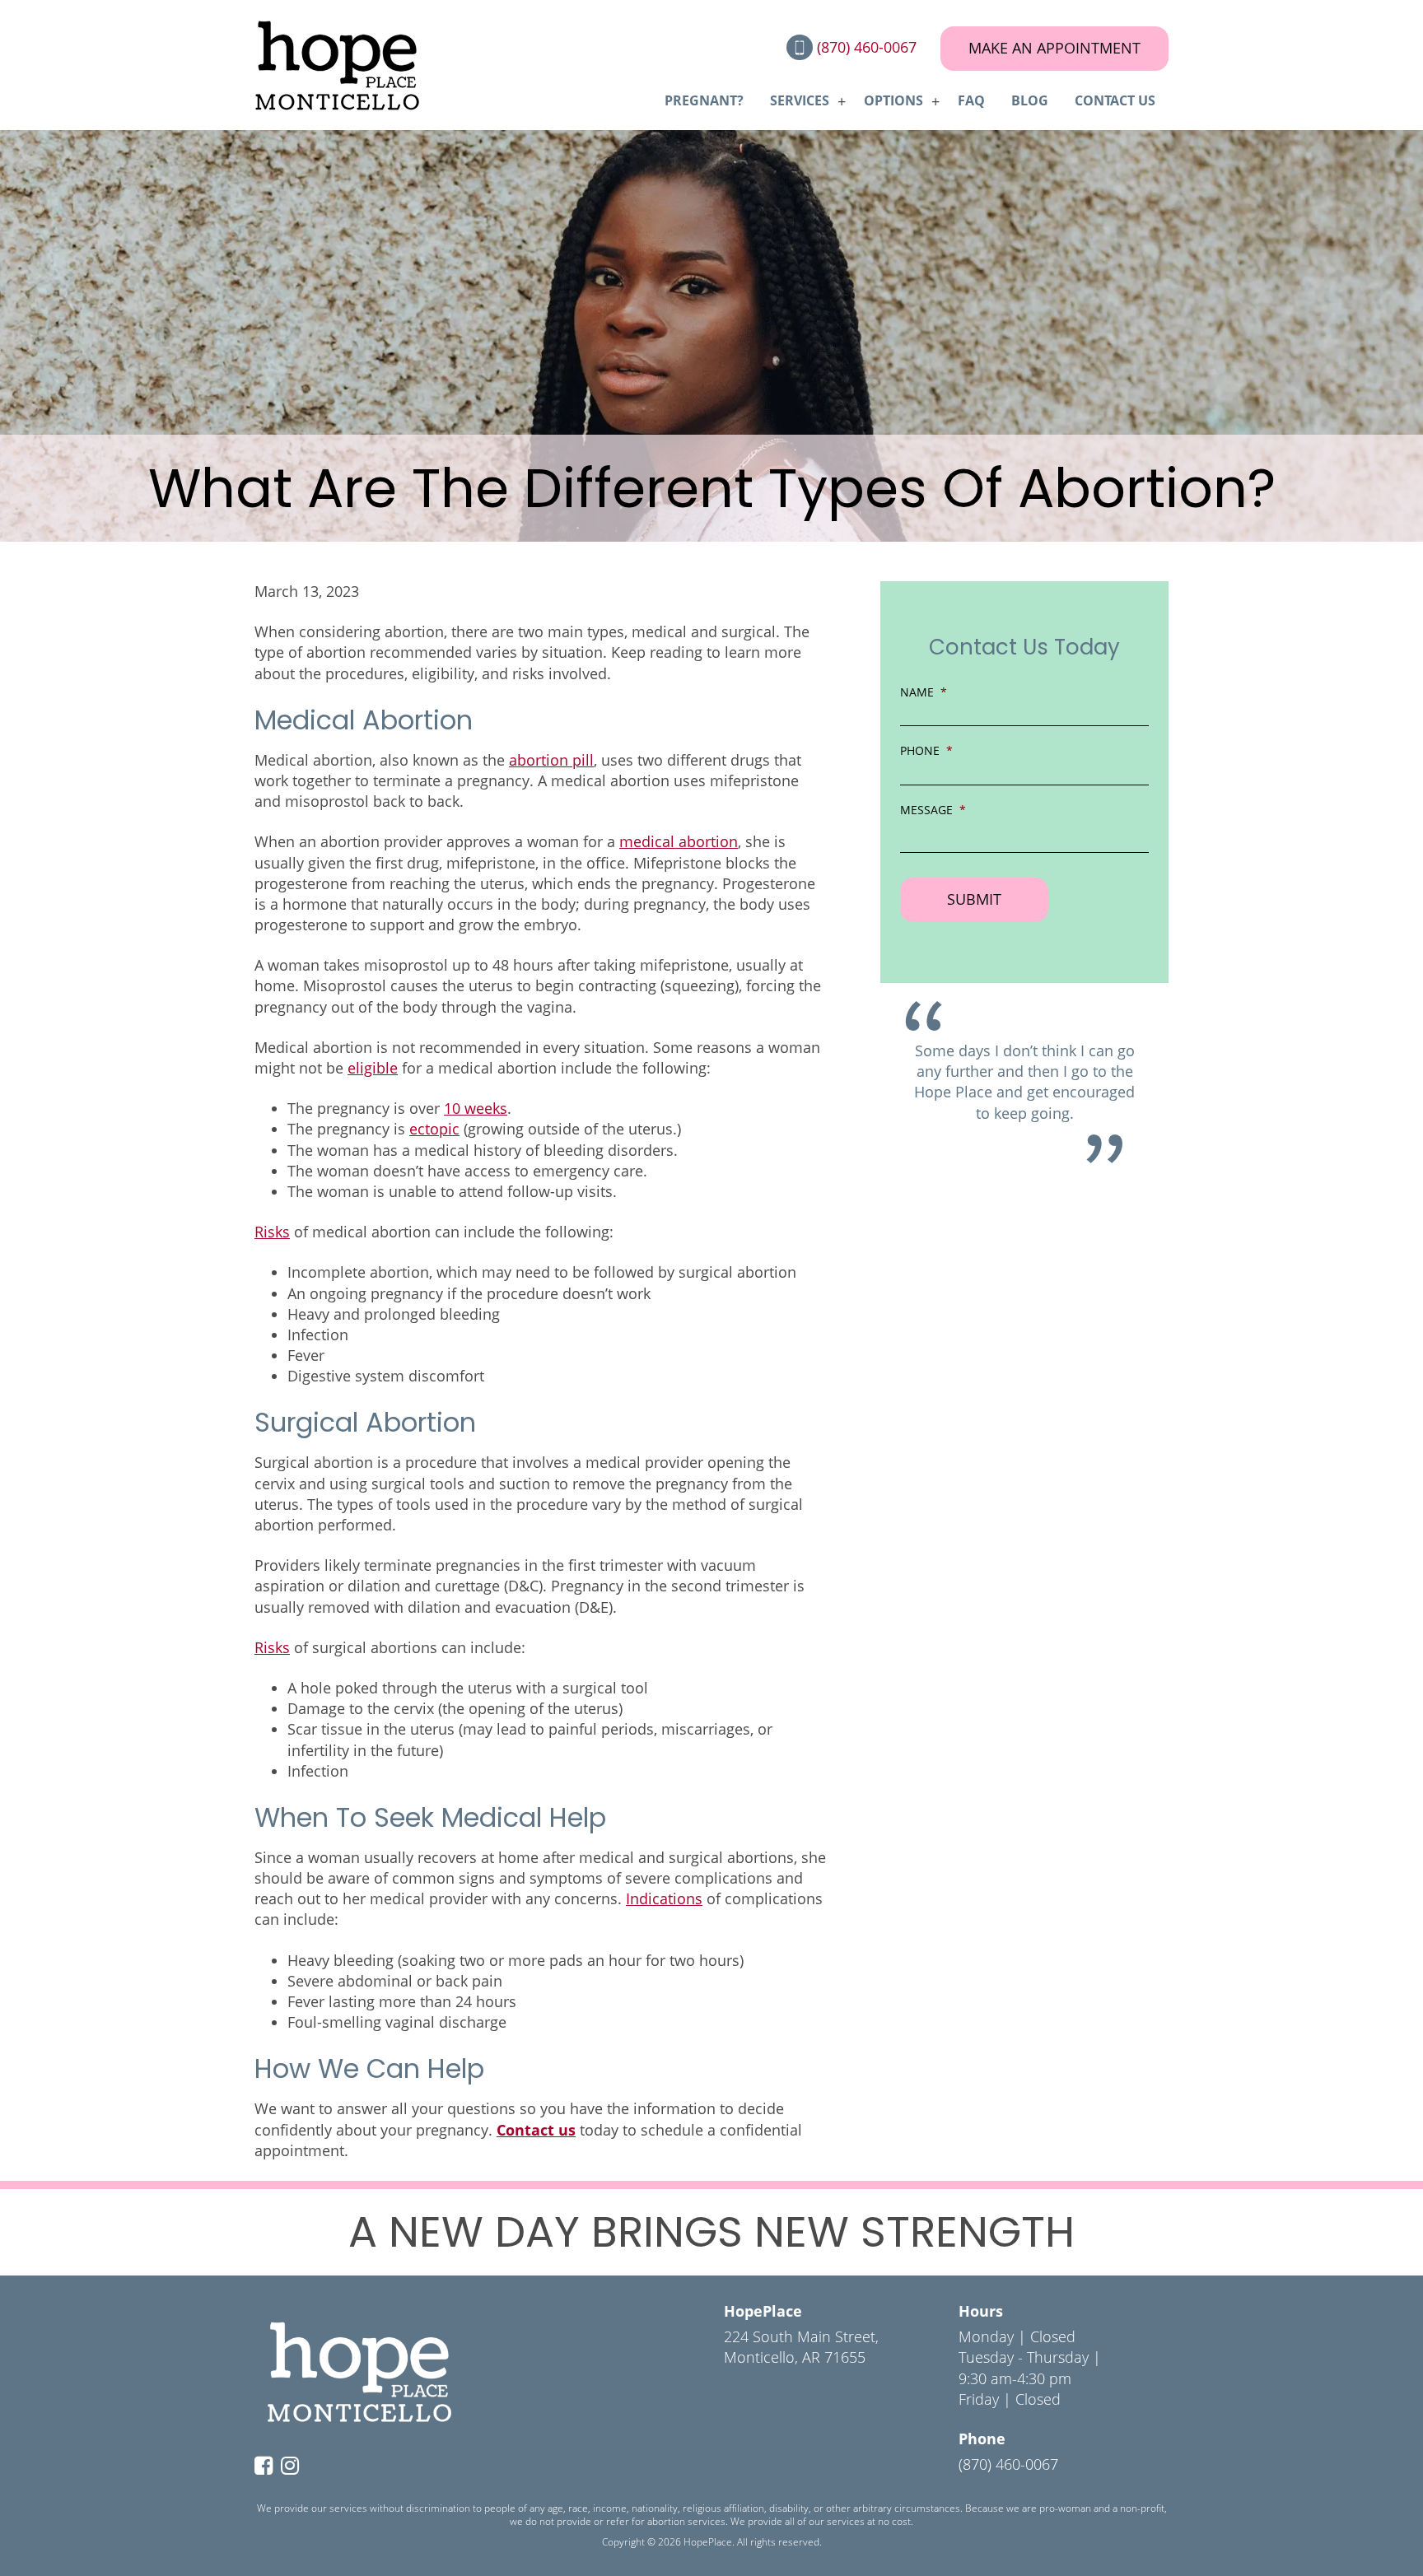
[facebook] (268, 2467)
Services (800, 100)
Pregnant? (704, 100)
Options (893, 100)
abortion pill (551, 760)
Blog (1030, 100)
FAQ (971, 100)
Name (924, 692)
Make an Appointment (1054, 48)
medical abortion (679, 841)
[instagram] (294, 2467)
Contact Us (1115, 100)
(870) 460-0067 (869, 47)
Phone (926, 750)
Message (933, 810)
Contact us (536, 2130)
